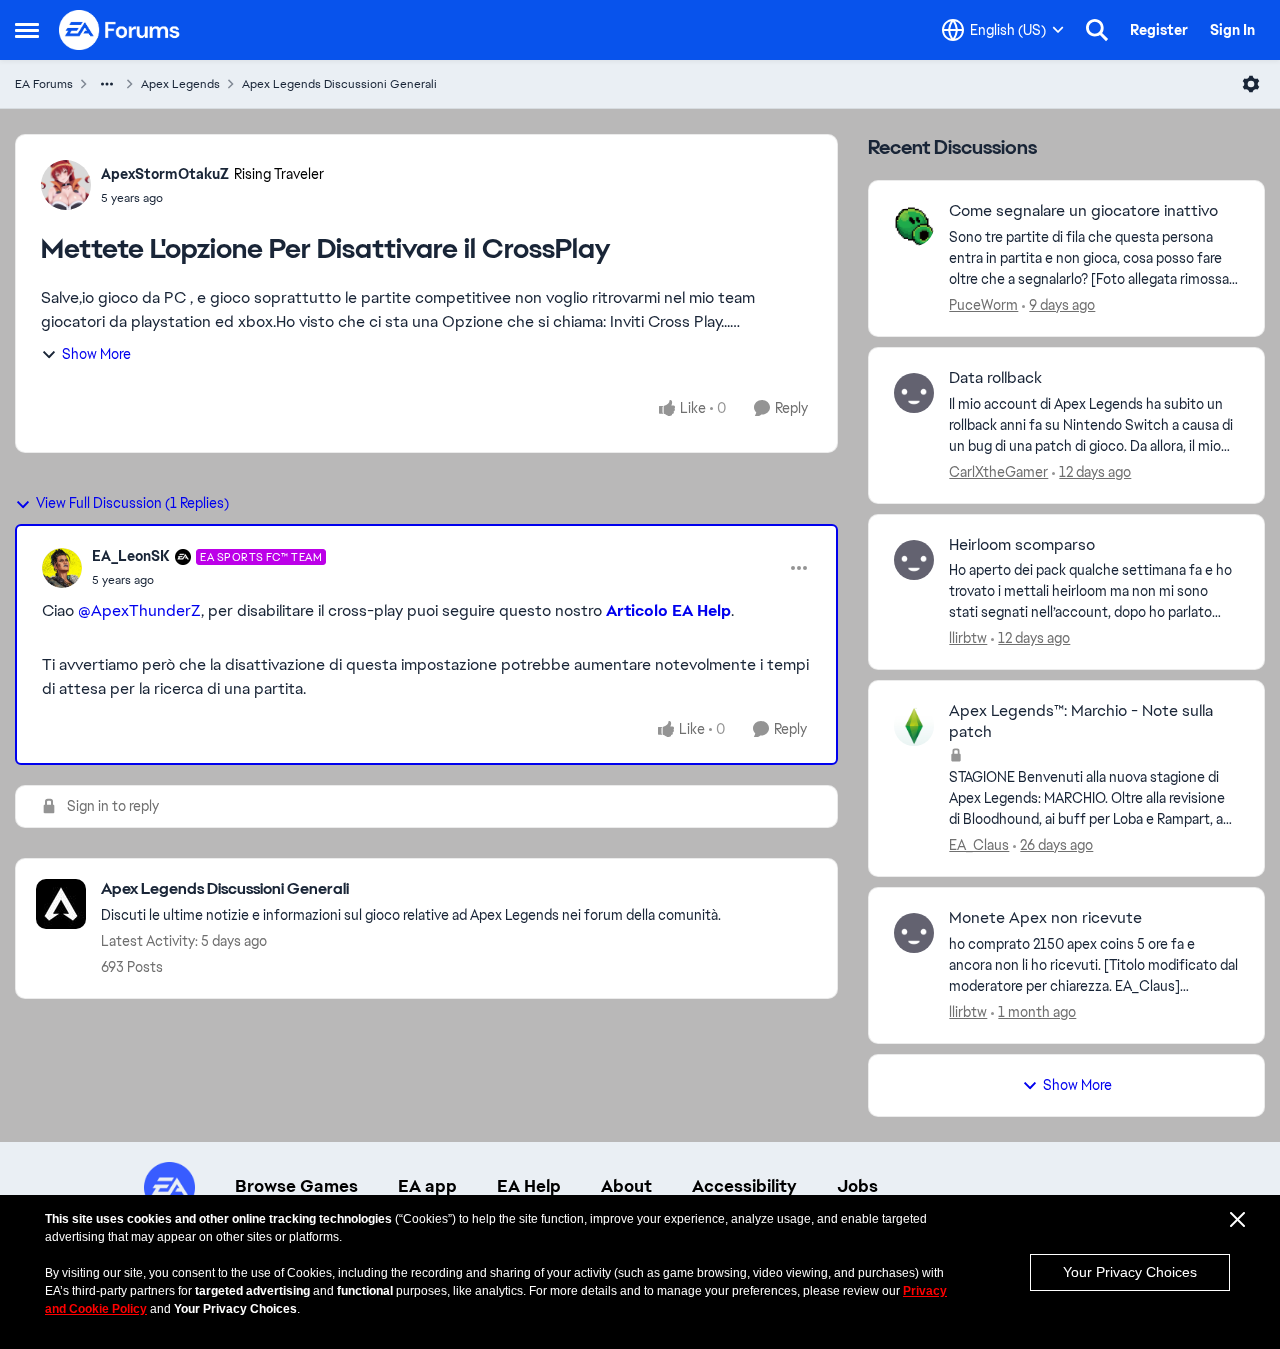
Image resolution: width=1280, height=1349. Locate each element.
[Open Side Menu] (27, 30)
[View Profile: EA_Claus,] (914, 726)
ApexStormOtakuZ (165, 174)
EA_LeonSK (131, 556)
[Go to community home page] (120, 30)
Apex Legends (180, 84)
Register (1159, 30)
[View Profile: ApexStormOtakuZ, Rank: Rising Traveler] (66, 185)
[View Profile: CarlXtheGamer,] (914, 393)
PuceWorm (983, 305)
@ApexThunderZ (139, 610)
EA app (427, 1186)
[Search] (1097, 30)
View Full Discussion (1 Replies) (132, 503)
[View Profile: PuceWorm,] (914, 226)
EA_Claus (979, 845)
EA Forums (44, 84)
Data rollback (995, 378)
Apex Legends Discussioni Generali (339, 84)
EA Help (529, 1186)
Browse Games (296, 1186)
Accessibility (744, 1186)
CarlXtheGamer (998, 472)
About (626, 1186)
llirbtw (968, 638)
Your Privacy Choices (1130, 1272)
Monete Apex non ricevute (1045, 918)
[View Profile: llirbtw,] (914, 560)
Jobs (857, 1186)
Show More (96, 354)
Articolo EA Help (668, 610)
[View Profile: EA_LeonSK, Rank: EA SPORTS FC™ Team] (62, 568)
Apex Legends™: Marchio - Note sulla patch (1081, 721)
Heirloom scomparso (1022, 545)
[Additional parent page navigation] (107, 84)
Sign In (1232, 30)
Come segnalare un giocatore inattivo (1083, 211)
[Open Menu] (1251, 84)
